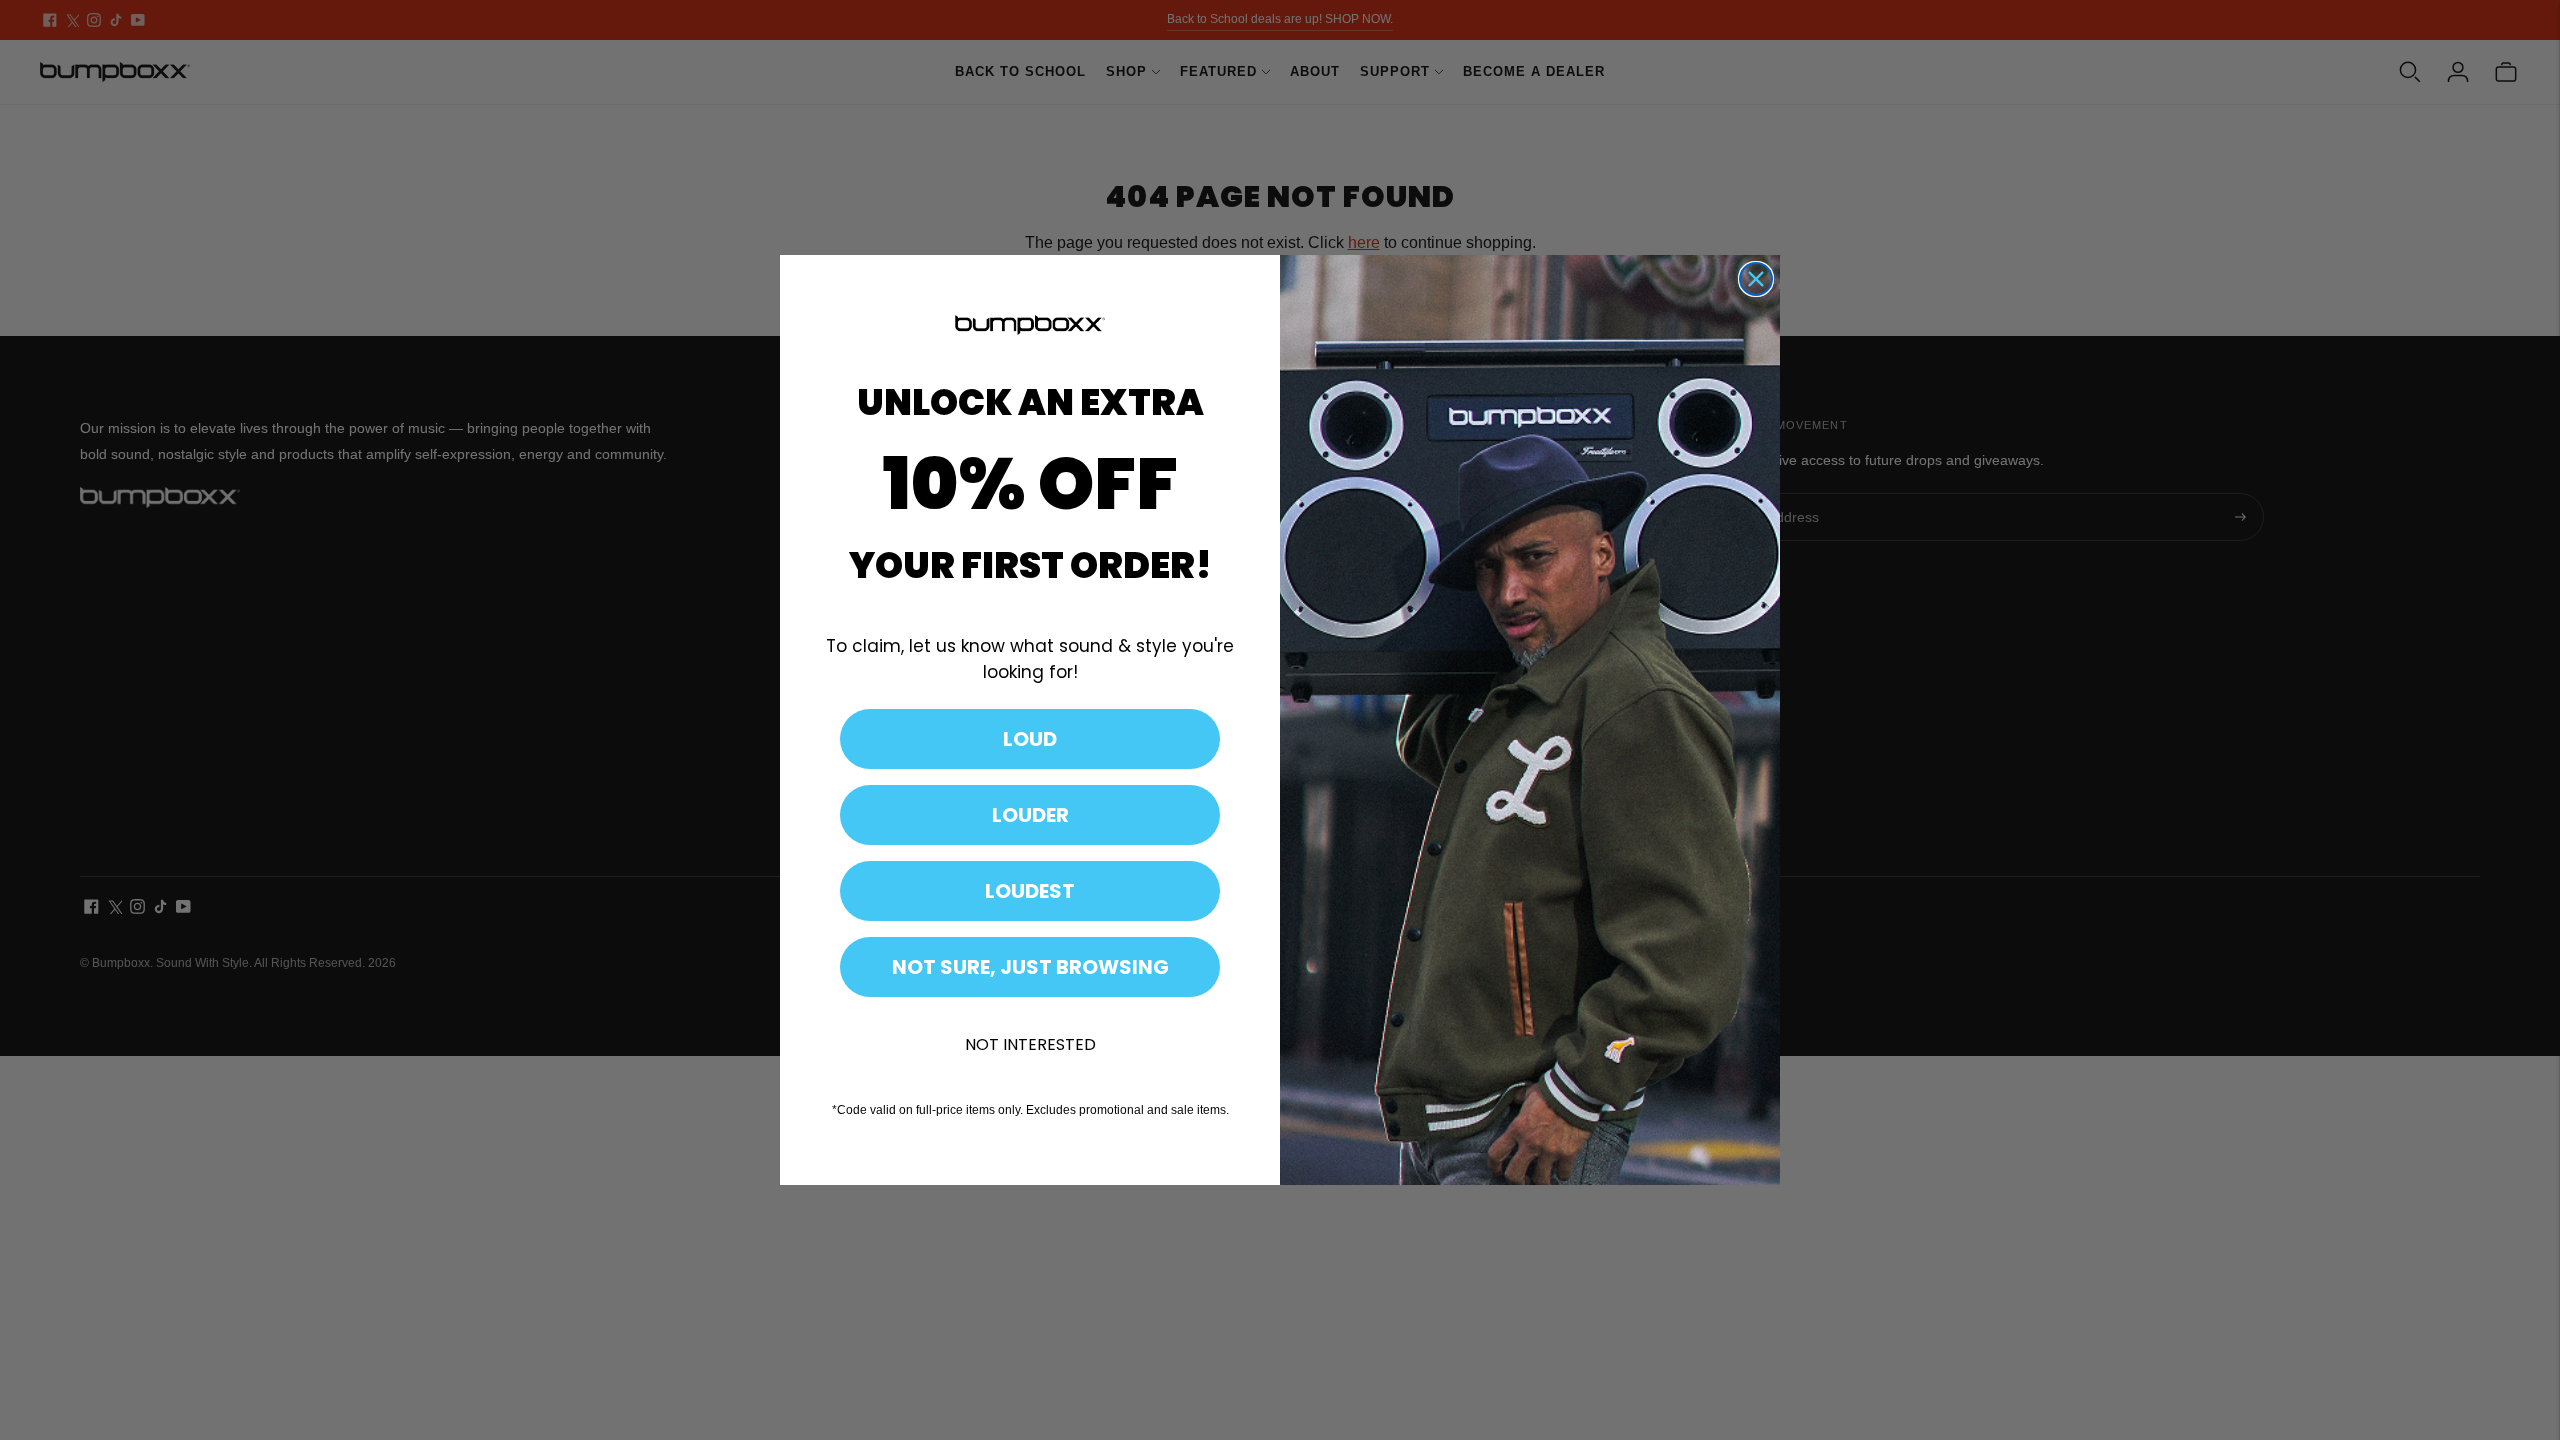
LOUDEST (1030, 891)
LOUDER (1030, 815)
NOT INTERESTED (1030, 1044)
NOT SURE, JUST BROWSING (1030, 967)
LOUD (1030, 739)
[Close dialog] (1756, 279)
